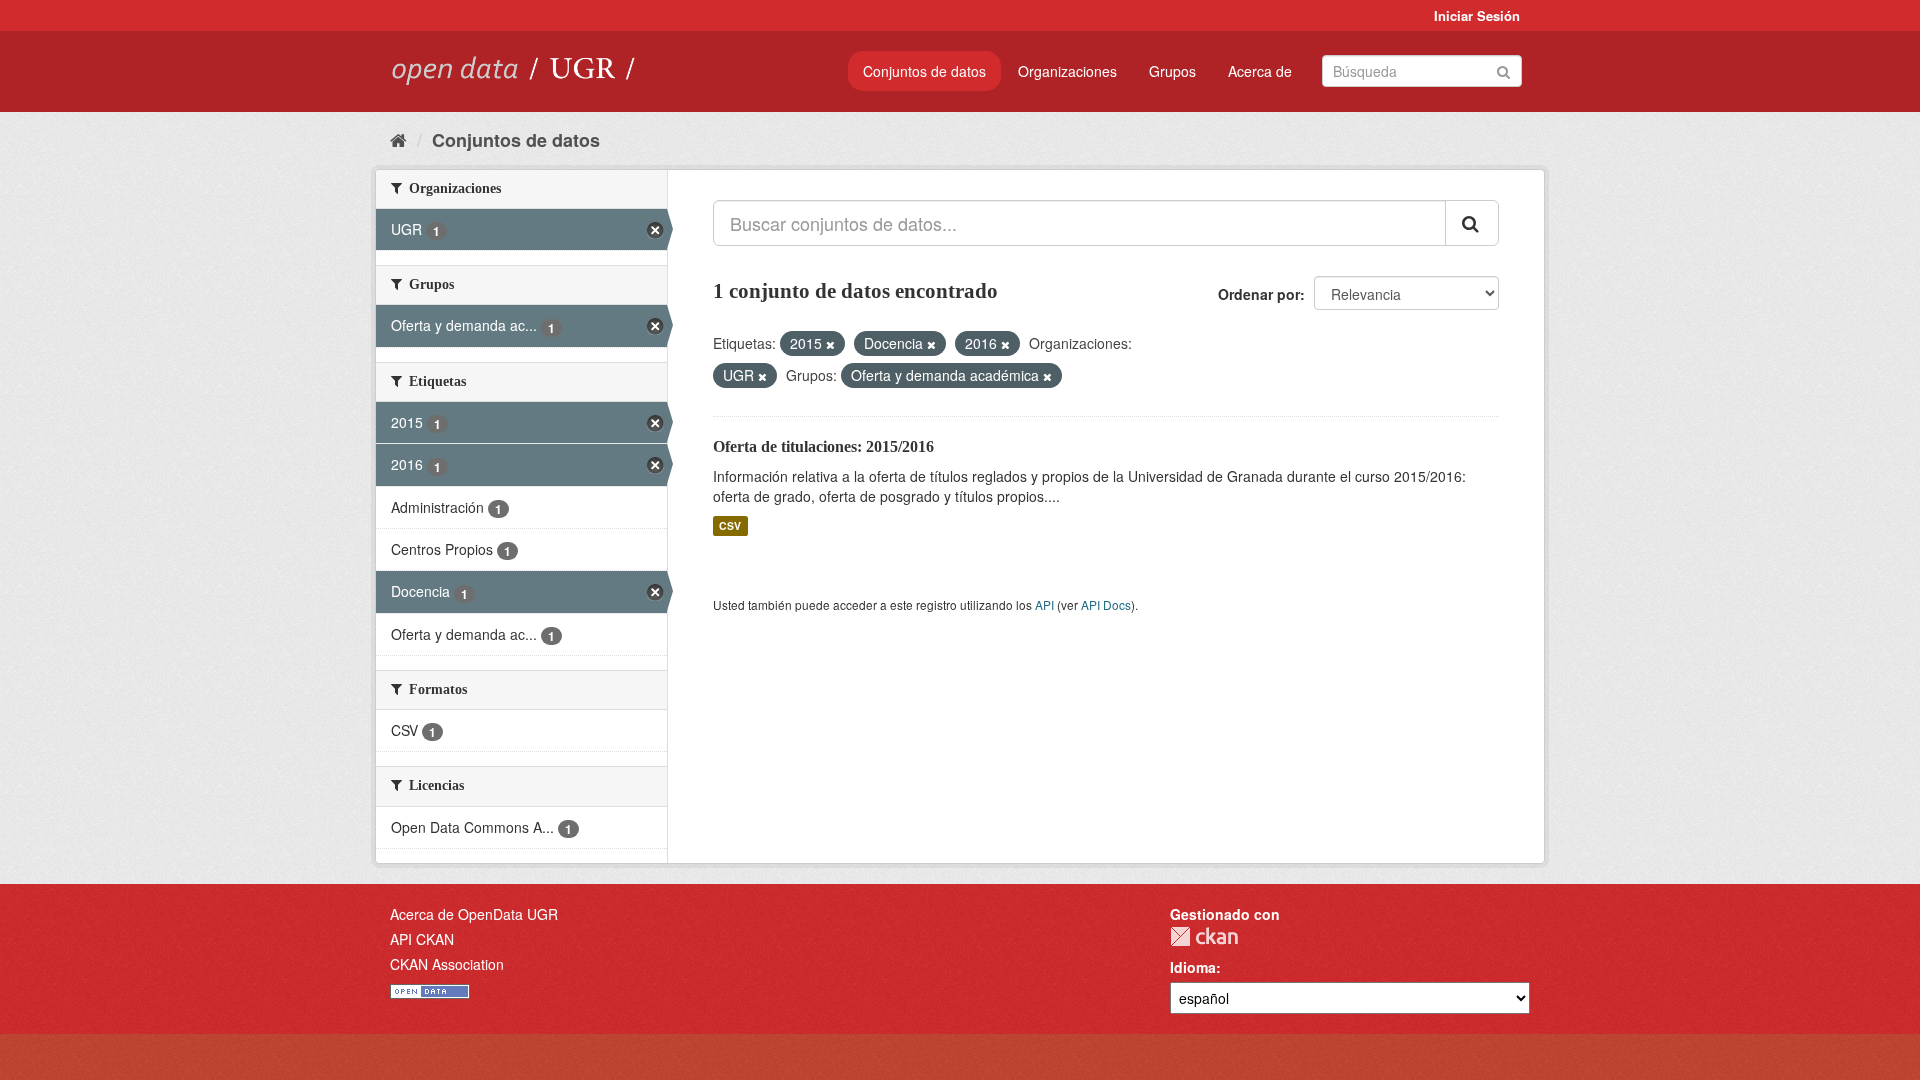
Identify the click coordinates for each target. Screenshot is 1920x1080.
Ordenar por (1259, 294)
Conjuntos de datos (924, 71)
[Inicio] (398, 139)
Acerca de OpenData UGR (474, 914)
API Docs (1106, 604)
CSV (730, 525)
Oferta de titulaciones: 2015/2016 (823, 446)
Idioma (1193, 967)
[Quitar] (830, 344)
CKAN (1204, 936)
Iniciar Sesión (1477, 15)
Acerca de (1260, 71)
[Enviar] (1503, 69)
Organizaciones (1067, 71)
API (1044, 604)
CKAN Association (447, 964)
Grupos (1172, 71)
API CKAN (422, 939)
